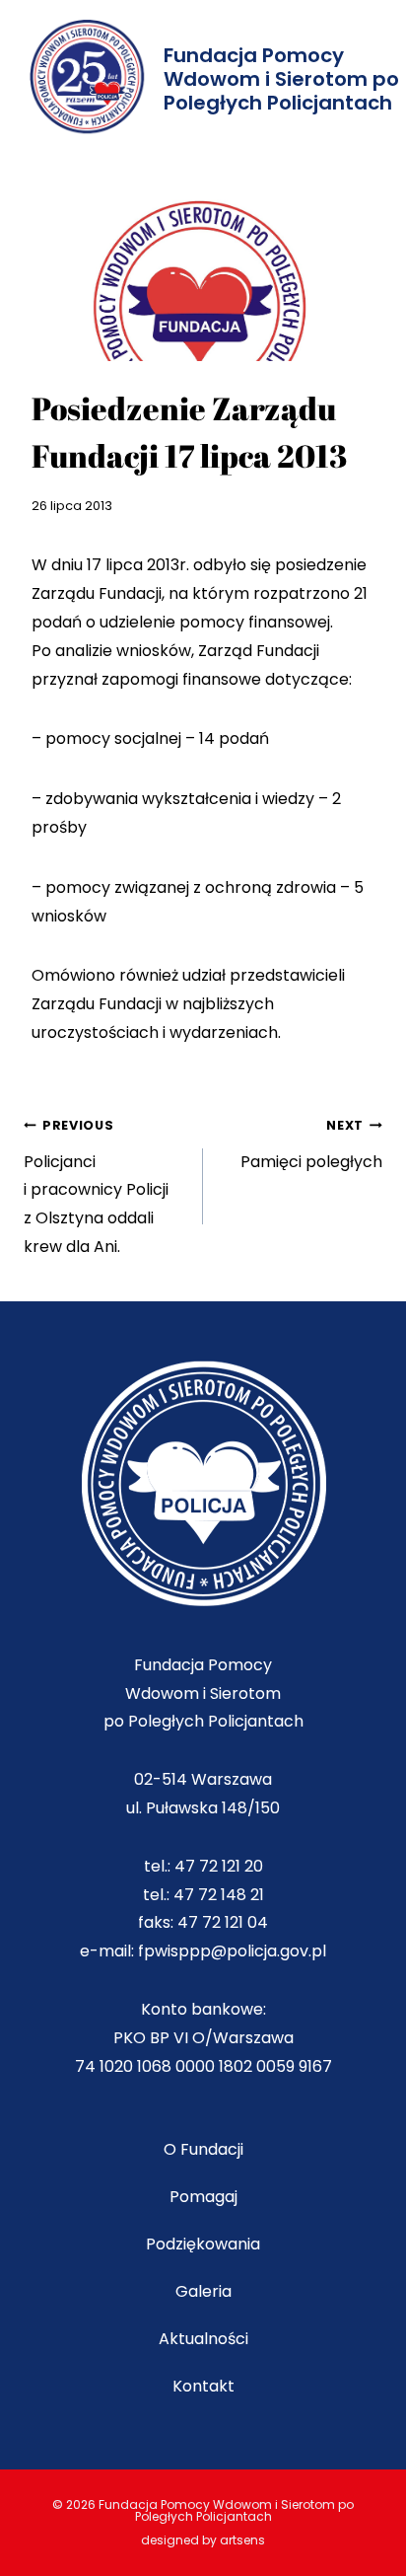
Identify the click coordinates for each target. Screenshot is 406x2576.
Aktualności (203, 2339)
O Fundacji (203, 2149)
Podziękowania (203, 2244)
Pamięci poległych (311, 1145)
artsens (242, 2540)
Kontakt (203, 2386)
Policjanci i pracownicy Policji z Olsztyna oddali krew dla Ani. (96, 1187)
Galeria (203, 2291)
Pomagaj (203, 2197)
